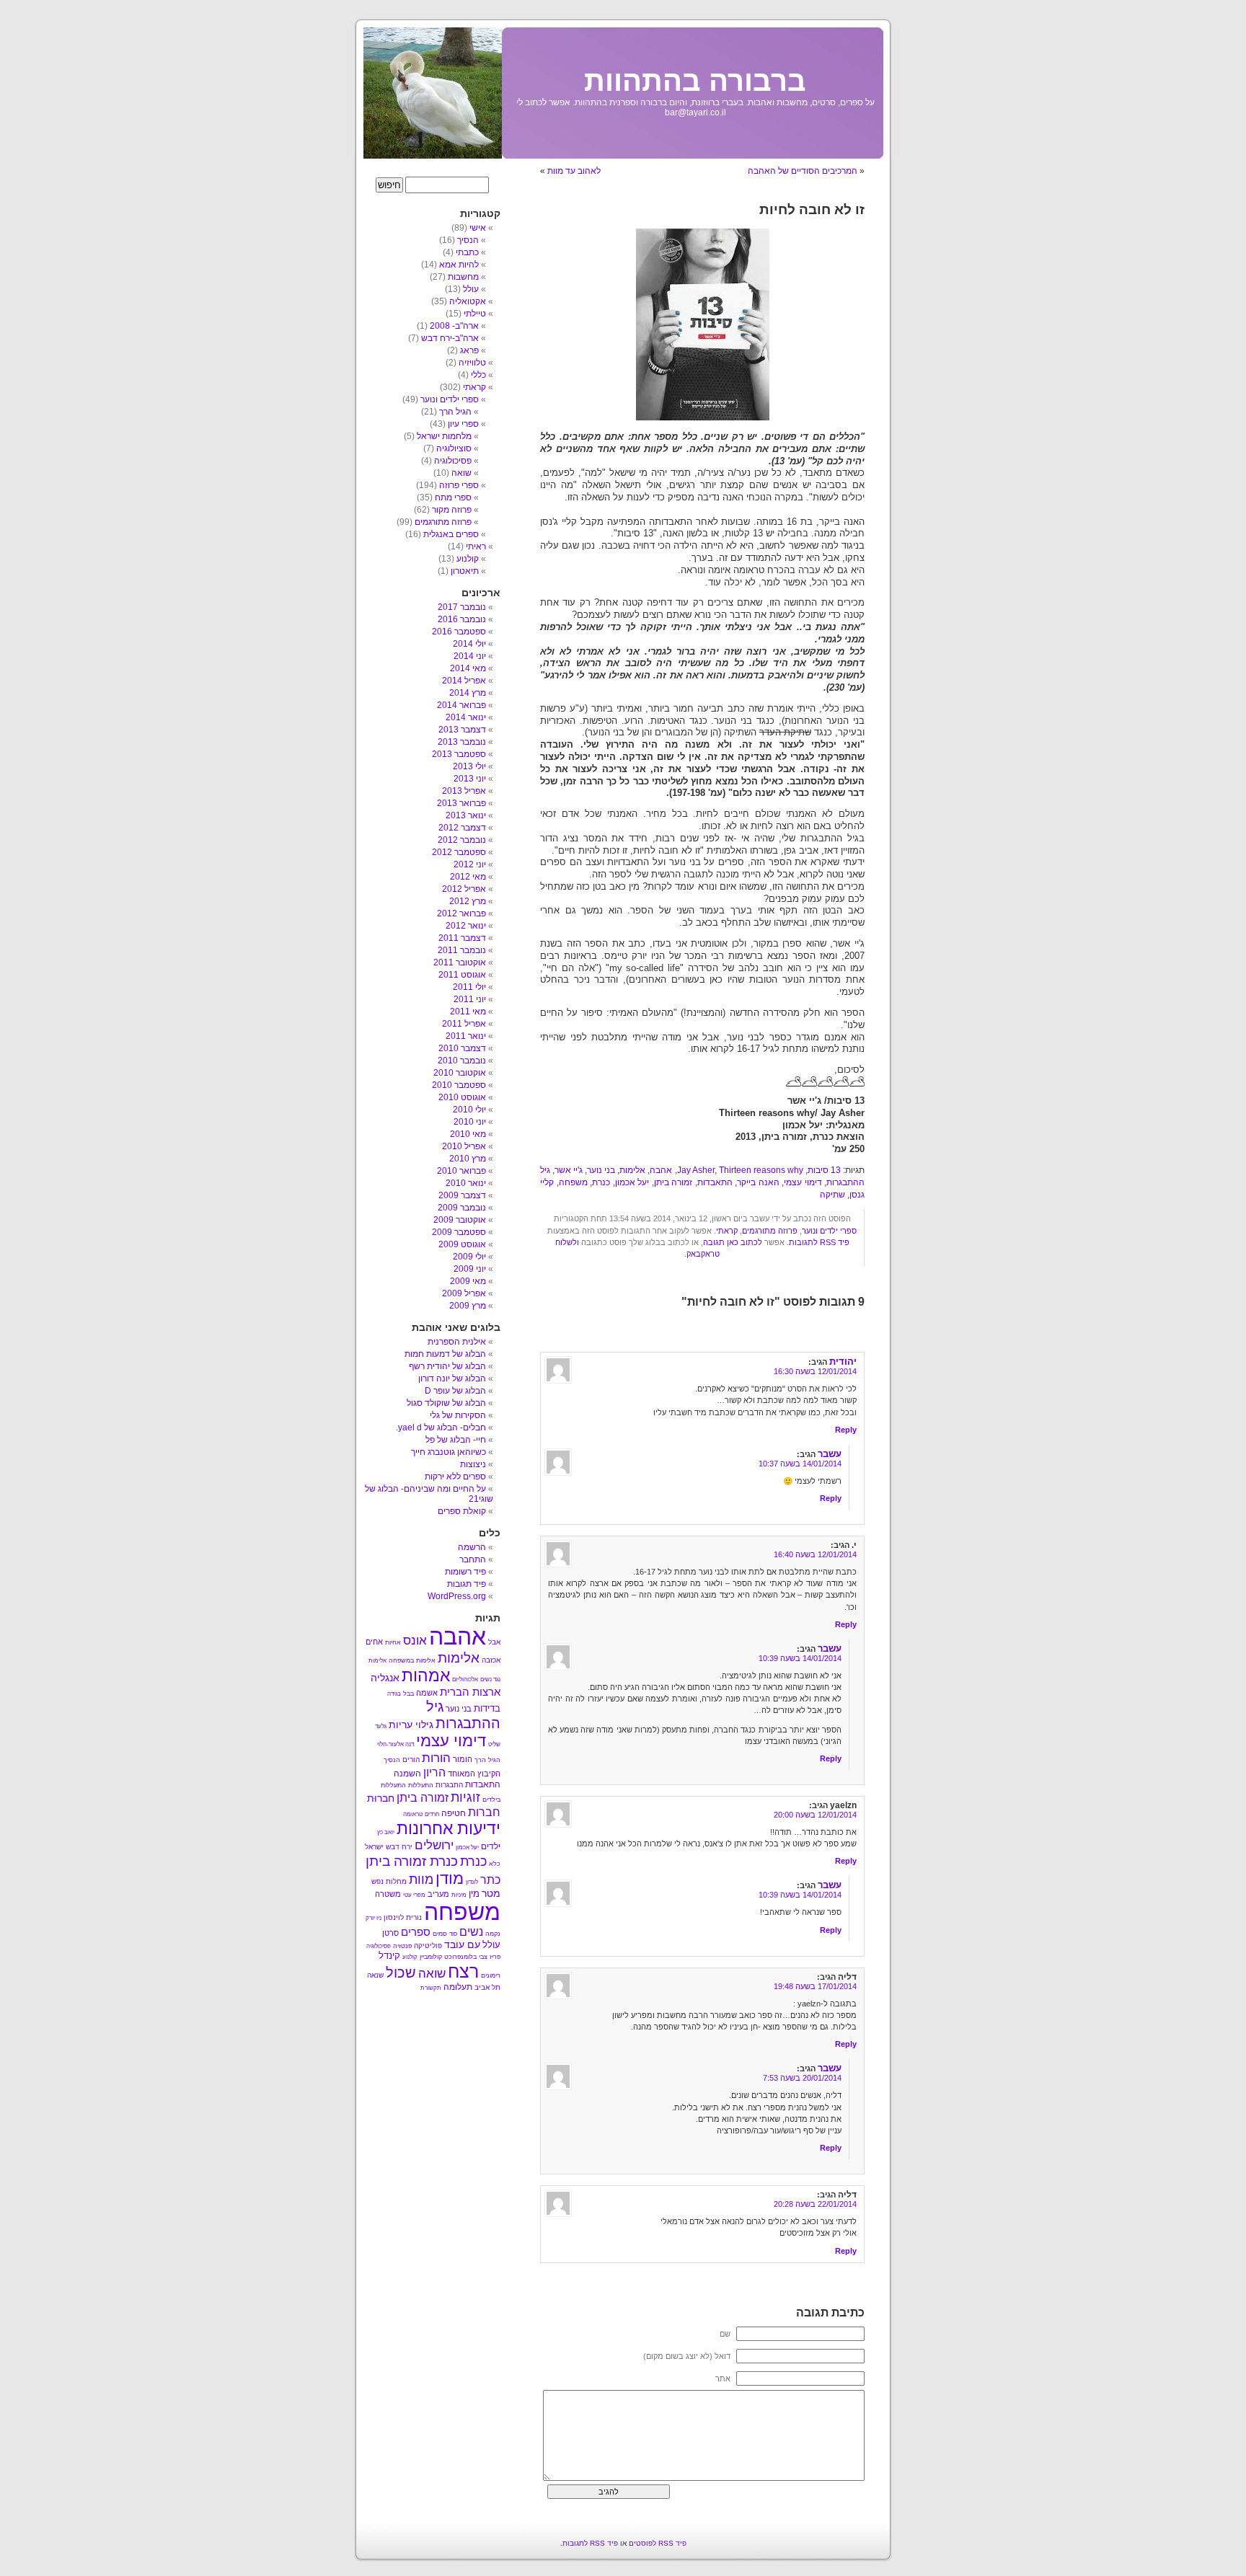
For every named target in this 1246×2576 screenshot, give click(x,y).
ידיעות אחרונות (449, 1828)
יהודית (843, 1362)
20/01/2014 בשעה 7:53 (802, 2078)
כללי (478, 375)
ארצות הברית (470, 1692)
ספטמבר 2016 (459, 632)
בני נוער (601, 1170)
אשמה (427, 1693)
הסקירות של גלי (458, 1415)
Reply (846, 1430)
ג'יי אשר (569, 1170)
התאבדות (715, 1182)
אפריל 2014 (464, 681)
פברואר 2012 (461, 913)
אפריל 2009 (464, 1293)
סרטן (390, 1933)
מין (474, 1894)
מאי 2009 (468, 1281)
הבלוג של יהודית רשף (447, 1366)
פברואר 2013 (461, 803)
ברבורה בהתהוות (695, 81)
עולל (471, 289)
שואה (461, 473)
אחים (374, 1642)
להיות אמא (459, 265)
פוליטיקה (428, 1946)
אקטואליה (468, 301)
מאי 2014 (468, 668)
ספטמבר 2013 (459, 754)
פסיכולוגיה (453, 461)
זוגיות (465, 1797)
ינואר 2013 (466, 815)
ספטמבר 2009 (459, 1232)
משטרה (388, 1894)
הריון (434, 1772)
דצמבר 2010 (462, 1048)
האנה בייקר (758, 1182)
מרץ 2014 (468, 693)
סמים (440, 1934)
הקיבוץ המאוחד (474, 1774)
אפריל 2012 (464, 889)
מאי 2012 (468, 877)
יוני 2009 (470, 1269)
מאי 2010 (468, 1134)
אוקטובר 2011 (460, 962)
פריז (495, 1957)
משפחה (573, 1182)
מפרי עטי (414, 1895)
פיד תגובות (467, 1584)
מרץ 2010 (468, 1159)
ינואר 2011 (466, 1036)
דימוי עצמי (803, 1182)
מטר (491, 1894)
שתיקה (832, 1195)
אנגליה (385, 1678)
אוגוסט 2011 (462, 975)
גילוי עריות (411, 1725)
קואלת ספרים (462, 1511)
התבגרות (449, 1785)
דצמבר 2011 (462, 938)
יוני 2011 (470, 999)
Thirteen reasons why (761, 1170)
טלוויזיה (472, 363)
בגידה (394, 1694)
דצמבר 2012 (462, 828)
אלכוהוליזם (465, 1679)
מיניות (459, 1895)
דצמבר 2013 (462, 730)
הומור (463, 1759)
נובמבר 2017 (462, 607)
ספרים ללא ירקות (455, 1477)
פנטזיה (402, 1946)
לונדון (472, 1882)
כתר (490, 1880)
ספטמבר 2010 (459, 1085)
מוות (421, 1880)
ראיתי (476, 546)
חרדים (432, 1814)
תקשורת (431, 1988)
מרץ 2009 (468, 1306)
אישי (478, 228)
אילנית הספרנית (457, 1342)
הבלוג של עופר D (455, 1391)
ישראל (374, 1847)
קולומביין (431, 1957)
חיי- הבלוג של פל (456, 1440)
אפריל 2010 (464, 1146)
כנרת (601, 1182)
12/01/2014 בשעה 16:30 (815, 1371)
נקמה (493, 1934)
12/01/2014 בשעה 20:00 (815, 1815)
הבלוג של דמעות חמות (445, 1354)
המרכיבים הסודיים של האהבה (803, 171)
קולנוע (468, 559)
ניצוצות (473, 1464)
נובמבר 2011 (462, 950)
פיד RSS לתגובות (819, 1242)
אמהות (426, 1676)
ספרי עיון (463, 424)
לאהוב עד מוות (574, 171)
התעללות (421, 1785)
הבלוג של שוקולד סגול (446, 1403)
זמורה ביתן (673, 1182)
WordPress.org (457, 1596)
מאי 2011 (468, 1012)
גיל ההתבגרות (463, 1715)
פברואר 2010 (461, 1171)
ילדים (491, 1846)
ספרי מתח (453, 497)
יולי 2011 (469, 987)
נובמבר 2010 (462, 1061)
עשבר (830, 1454)
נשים (471, 1932)
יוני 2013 (470, 779)
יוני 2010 (470, 1122)
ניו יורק (374, 1918)
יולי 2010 (469, 1110)
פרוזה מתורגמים (770, 1231)
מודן (450, 1878)
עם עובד (462, 1944)
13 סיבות (824, 1170)
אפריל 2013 (464, 791)
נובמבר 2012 (462, 840)
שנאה (375, 1975)
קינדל (389, 1956)
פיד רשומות (465, 1572)
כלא (495, 1864)
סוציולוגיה (454, 448)
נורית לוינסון (403, 1917)
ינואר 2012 (466, 926)
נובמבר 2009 (462, 1208)
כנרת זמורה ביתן (412, 1861)
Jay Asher (696, 1170)
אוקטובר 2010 (460, 1073)
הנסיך (468, 240)
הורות (436, 1758)
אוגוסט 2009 (462, 1244)
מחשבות (463, 277)
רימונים (491, 1975)
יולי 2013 (469, 766)
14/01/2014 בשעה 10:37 (800, 1464)
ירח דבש (399, 1847)
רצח (463, 1971)
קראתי (727, 1231)
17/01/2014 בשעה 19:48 (815, 1986)
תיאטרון (465, 571)
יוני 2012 (470, 864)
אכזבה (491, 1660)
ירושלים (434, 1845)
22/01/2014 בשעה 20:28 (815, 2204)
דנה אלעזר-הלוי (396, 1744)
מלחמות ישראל (444, 436)
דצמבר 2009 (462, 1195)
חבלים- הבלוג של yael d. (441, 1428)
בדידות (487, 1708)
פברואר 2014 (461, 705)
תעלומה (458, 1987)
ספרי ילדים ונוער (829, 1231)
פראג (469, 350)
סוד (453, 1934)
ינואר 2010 (466, 1183)
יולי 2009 (469, 1257)
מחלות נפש (389, 1881)
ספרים (416, 1932)
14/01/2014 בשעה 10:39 (800, 1658)
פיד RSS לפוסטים (658, 2543)
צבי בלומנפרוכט (466, 1957)
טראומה (413, 1814)
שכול (401, 1973)
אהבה (661, 1170)
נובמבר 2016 (462, 619)
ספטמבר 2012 (459, 852)
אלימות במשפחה (412, 1660)
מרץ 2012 (468, 901)
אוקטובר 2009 (460, 1220)
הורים (411, 1760)
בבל (408, 1694)
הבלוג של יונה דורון (452, 1378)
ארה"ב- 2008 (454, 326)
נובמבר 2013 (462, 742)
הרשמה (472, 1547)
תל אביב (487, 1987)
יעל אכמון (632, 1182)
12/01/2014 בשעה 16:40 (815, 1554)
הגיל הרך (455, 412)
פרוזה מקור (452, 510)
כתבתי (467, 252)
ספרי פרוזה (459, 485)
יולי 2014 (469, 644)
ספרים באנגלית (451, 534)
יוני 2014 (470, 656)
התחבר (473, 1559)
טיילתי (475, 314)
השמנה (407, 1774)
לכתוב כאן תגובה (733, 1242)
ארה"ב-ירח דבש (450, 338)
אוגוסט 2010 (462, 1097)
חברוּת (381, 1798)
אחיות (393, 1642)
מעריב (438, 1894)
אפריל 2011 (464, 1024)
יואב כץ (386, 1832)
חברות (484, 1812)
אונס (415, 1640)
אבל (494, 1642)
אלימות (632, 1170)
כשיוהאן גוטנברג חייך (449, 1452)
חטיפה (454, 1813)
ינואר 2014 (466, 717)
